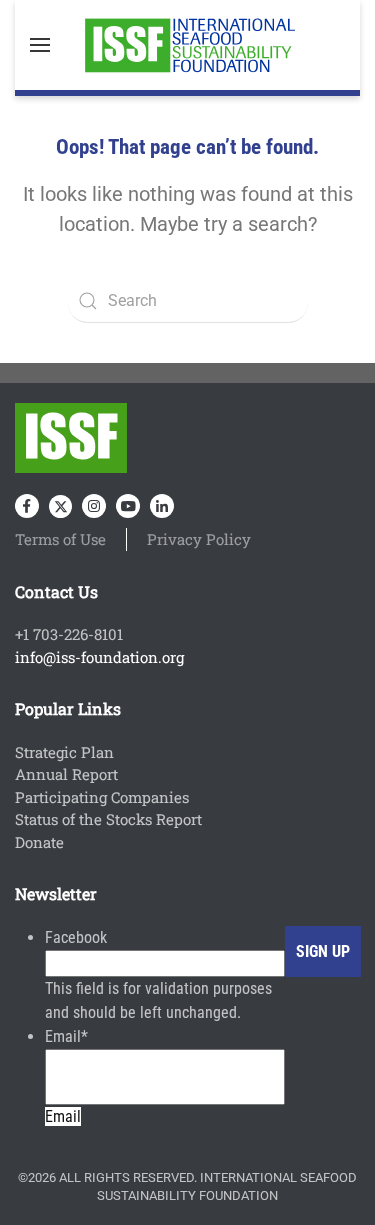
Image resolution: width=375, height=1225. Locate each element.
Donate (39, 842)
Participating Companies (102, 797)
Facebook (76, 937)
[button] (40, 45)
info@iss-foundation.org (99, 657)
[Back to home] (188, 45)
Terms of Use (60, 539)
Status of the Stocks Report (108, 819)
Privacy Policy (199, 539)
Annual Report (66, 774)
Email (66, 1036)
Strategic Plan (64, 752)
